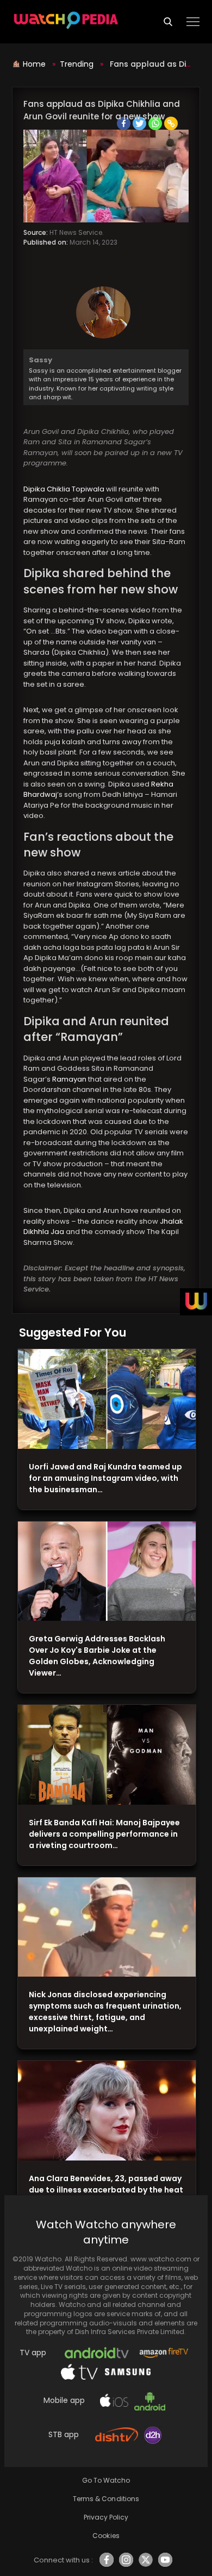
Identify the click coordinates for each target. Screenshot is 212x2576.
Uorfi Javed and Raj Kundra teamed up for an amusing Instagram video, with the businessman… (105, 1478)
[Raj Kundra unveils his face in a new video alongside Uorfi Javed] (107, 1399)
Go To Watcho (106, 2480)
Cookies (106, 2536)
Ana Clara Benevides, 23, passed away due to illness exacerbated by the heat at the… (106, 2190)
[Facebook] (124, 123)
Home (35, 64)
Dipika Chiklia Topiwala (65, 489)
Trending (77, 64)
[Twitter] (139, 123)
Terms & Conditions (106, 2499)
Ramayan (69, 1079)
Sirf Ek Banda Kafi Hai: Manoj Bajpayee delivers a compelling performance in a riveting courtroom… (104, 1834)
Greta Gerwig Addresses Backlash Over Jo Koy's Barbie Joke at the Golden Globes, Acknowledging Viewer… (97, 1656)
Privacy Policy (106, 2517)
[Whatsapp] (155, 123)
